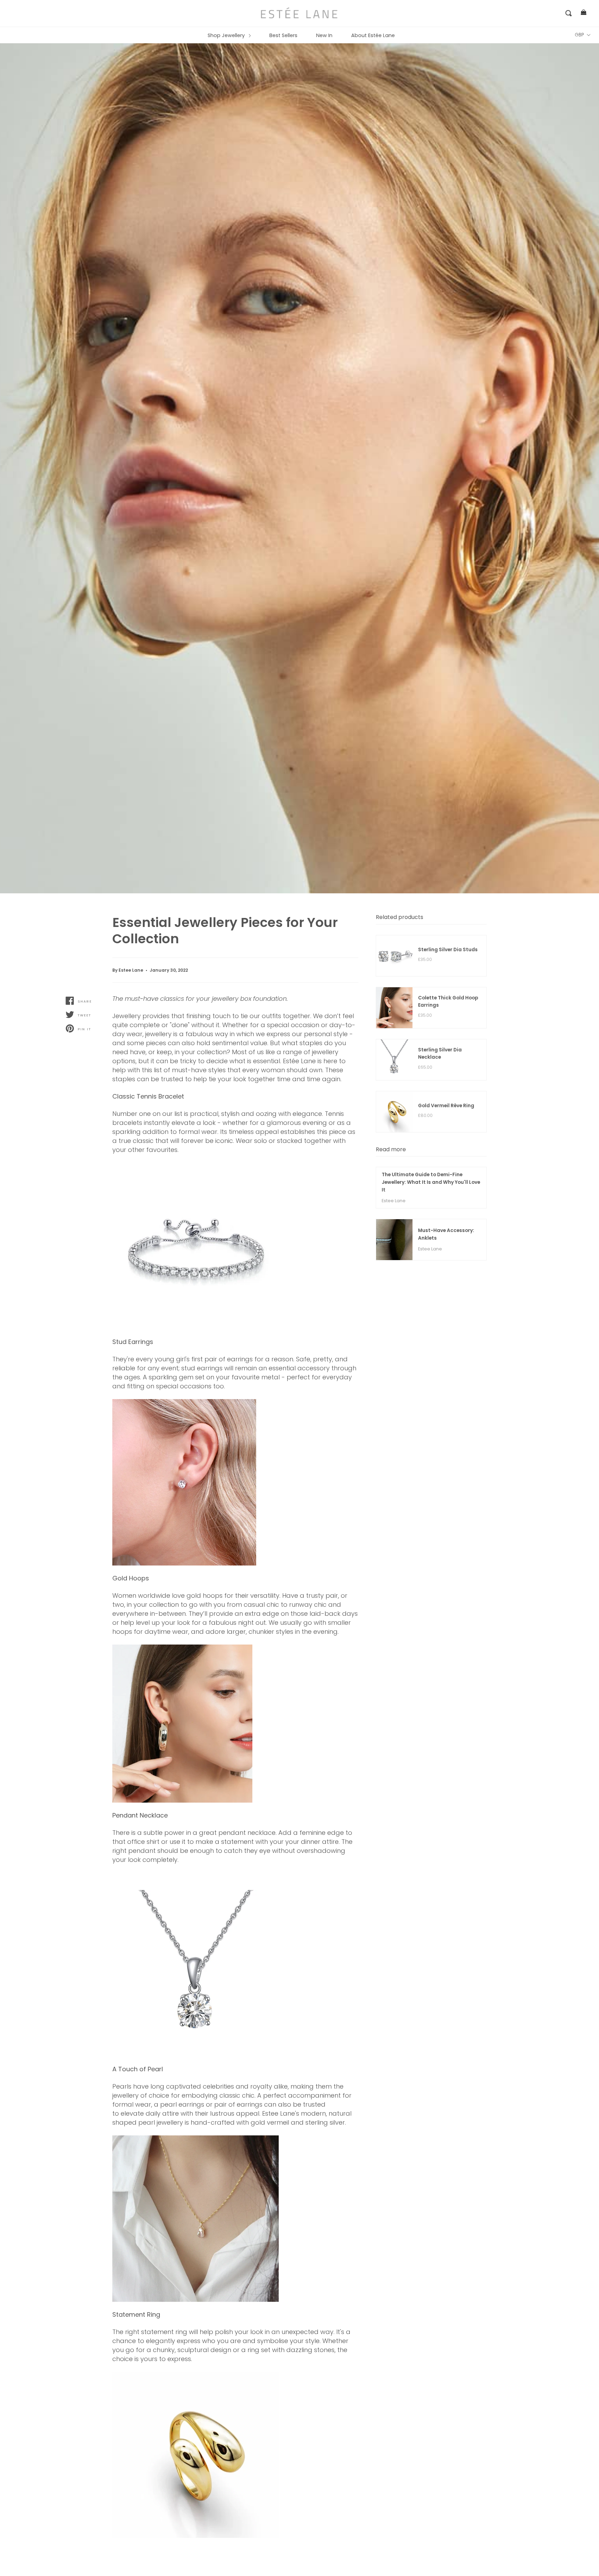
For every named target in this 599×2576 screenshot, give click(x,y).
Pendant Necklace (140, 1815)
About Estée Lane (373, 35)
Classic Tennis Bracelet (148, 1096)
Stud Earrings (133, 1342)
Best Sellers (283, 35)
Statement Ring (136, 2314)
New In (324, 35)
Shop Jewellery (227, 35)
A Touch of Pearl (138, 2069)
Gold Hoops (131, 1578)
